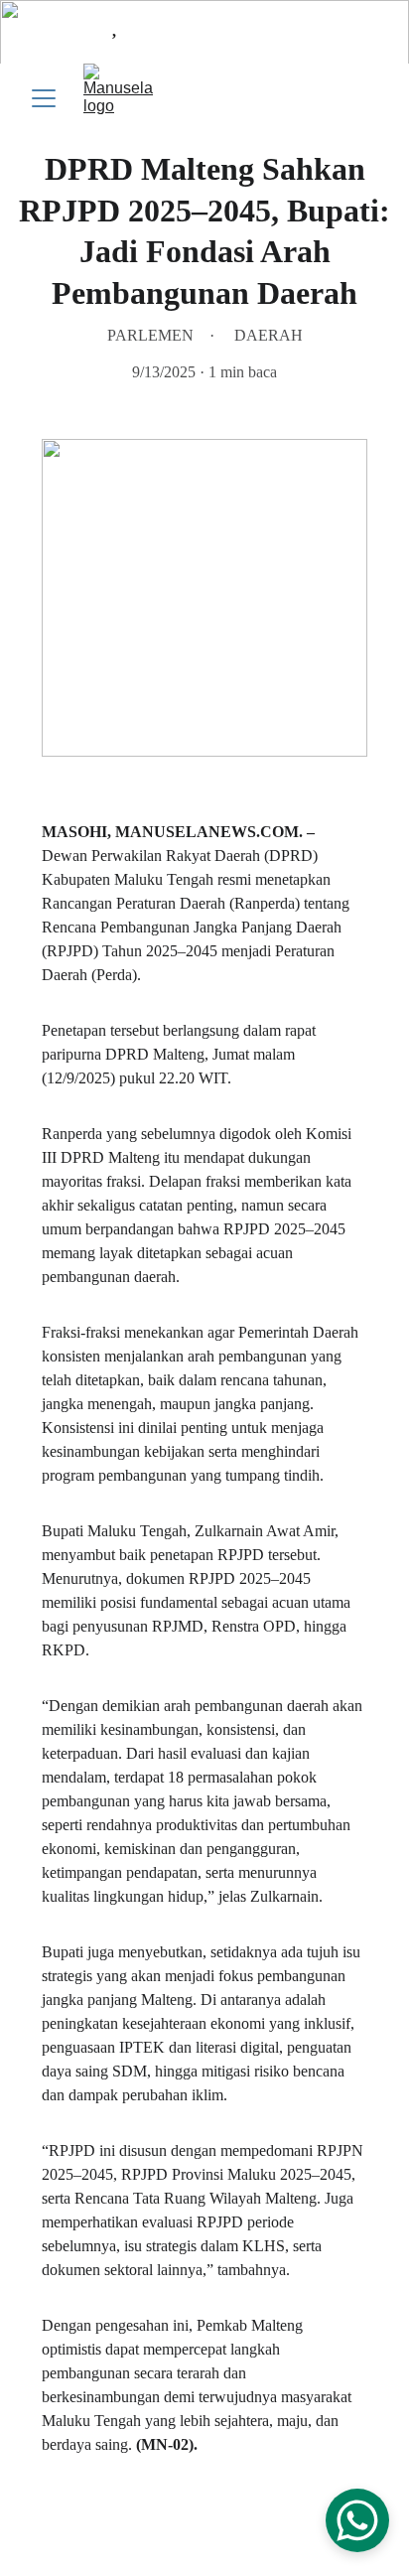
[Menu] (44, 98)
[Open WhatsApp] (357, 2520)
